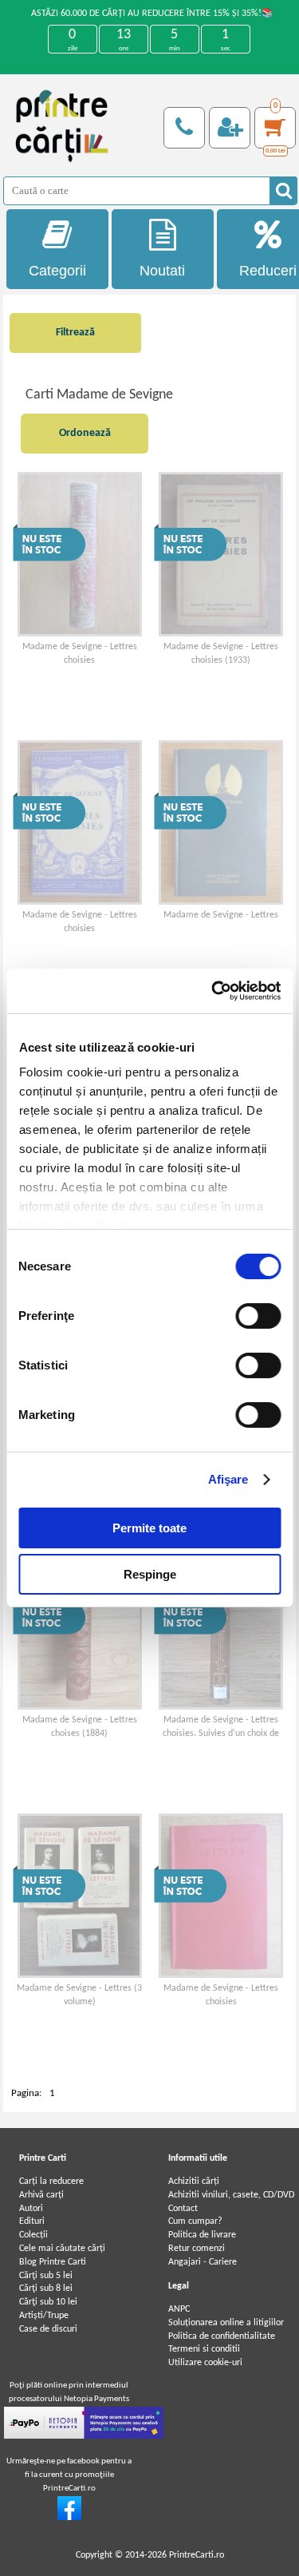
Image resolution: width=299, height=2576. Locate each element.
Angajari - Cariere (203, 2262)
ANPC (179, 2309)
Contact (183, 2209)
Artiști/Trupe (44, 2316)
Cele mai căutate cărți (62, 2249)
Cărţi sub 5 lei (46, 2276)
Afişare (228, 1479)
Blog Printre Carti (53, 2262)
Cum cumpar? (195, 2221)
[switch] (258, 1316)
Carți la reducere (51, 2182)
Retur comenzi (197, 2249)
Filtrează (75, 333)
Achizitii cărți (194, 2182)
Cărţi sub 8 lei (46, 2289)
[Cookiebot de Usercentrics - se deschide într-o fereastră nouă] (213, 991)
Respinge (150, 1574)
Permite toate (149, 1528)
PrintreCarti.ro (197, 2555)
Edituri (32, 2221)
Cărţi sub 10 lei (48, 2302)
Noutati (162, 271)
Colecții (33, 2235)
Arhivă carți (41, 2195)
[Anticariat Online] (69, 2518)
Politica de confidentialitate (222, 2336)
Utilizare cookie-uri (205, 2363)
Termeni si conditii (204, 2349)
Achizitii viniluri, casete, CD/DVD (231, 2195)
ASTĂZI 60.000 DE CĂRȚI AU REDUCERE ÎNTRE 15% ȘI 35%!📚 (152, 14)
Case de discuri (48, 2329)
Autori (31, 2209)
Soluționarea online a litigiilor (226, 2323)
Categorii (57, 271)
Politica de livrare (202, 2235)
